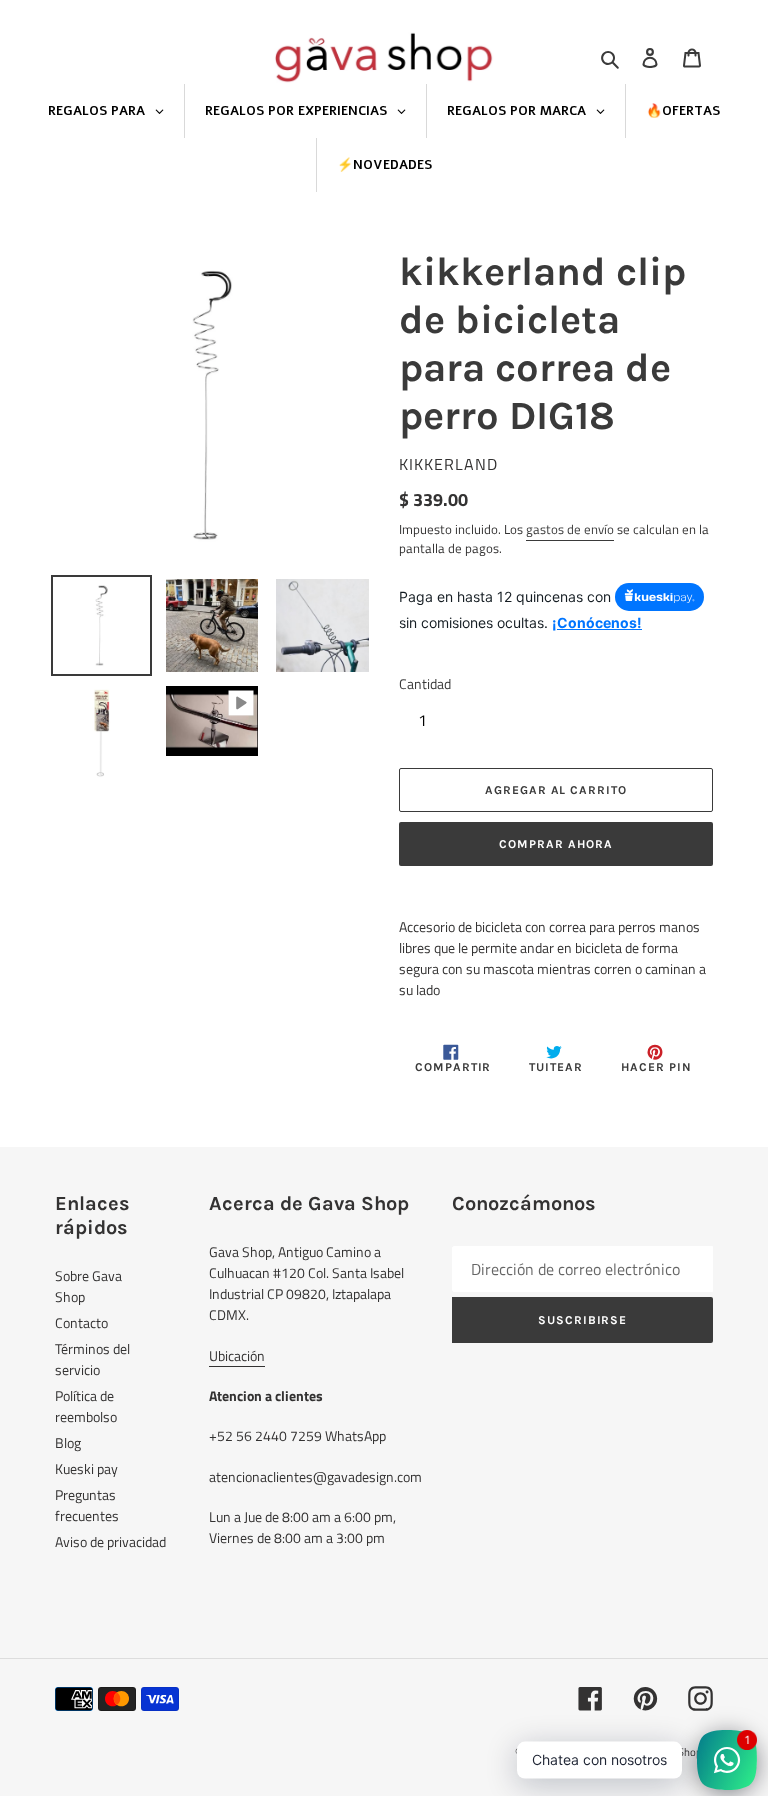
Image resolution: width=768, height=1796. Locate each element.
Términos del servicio (92, 1359)
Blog (68, 1442)
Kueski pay (86, 1468)
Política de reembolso (86, 1406)
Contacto (81, 1322)
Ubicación (237, 1355)
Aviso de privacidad (110, 1541)
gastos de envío (570, 529)
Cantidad (425, 683)
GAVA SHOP (580, 1752)
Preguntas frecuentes (87, 1505)
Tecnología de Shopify (662, 1752)
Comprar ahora (555, 844)
